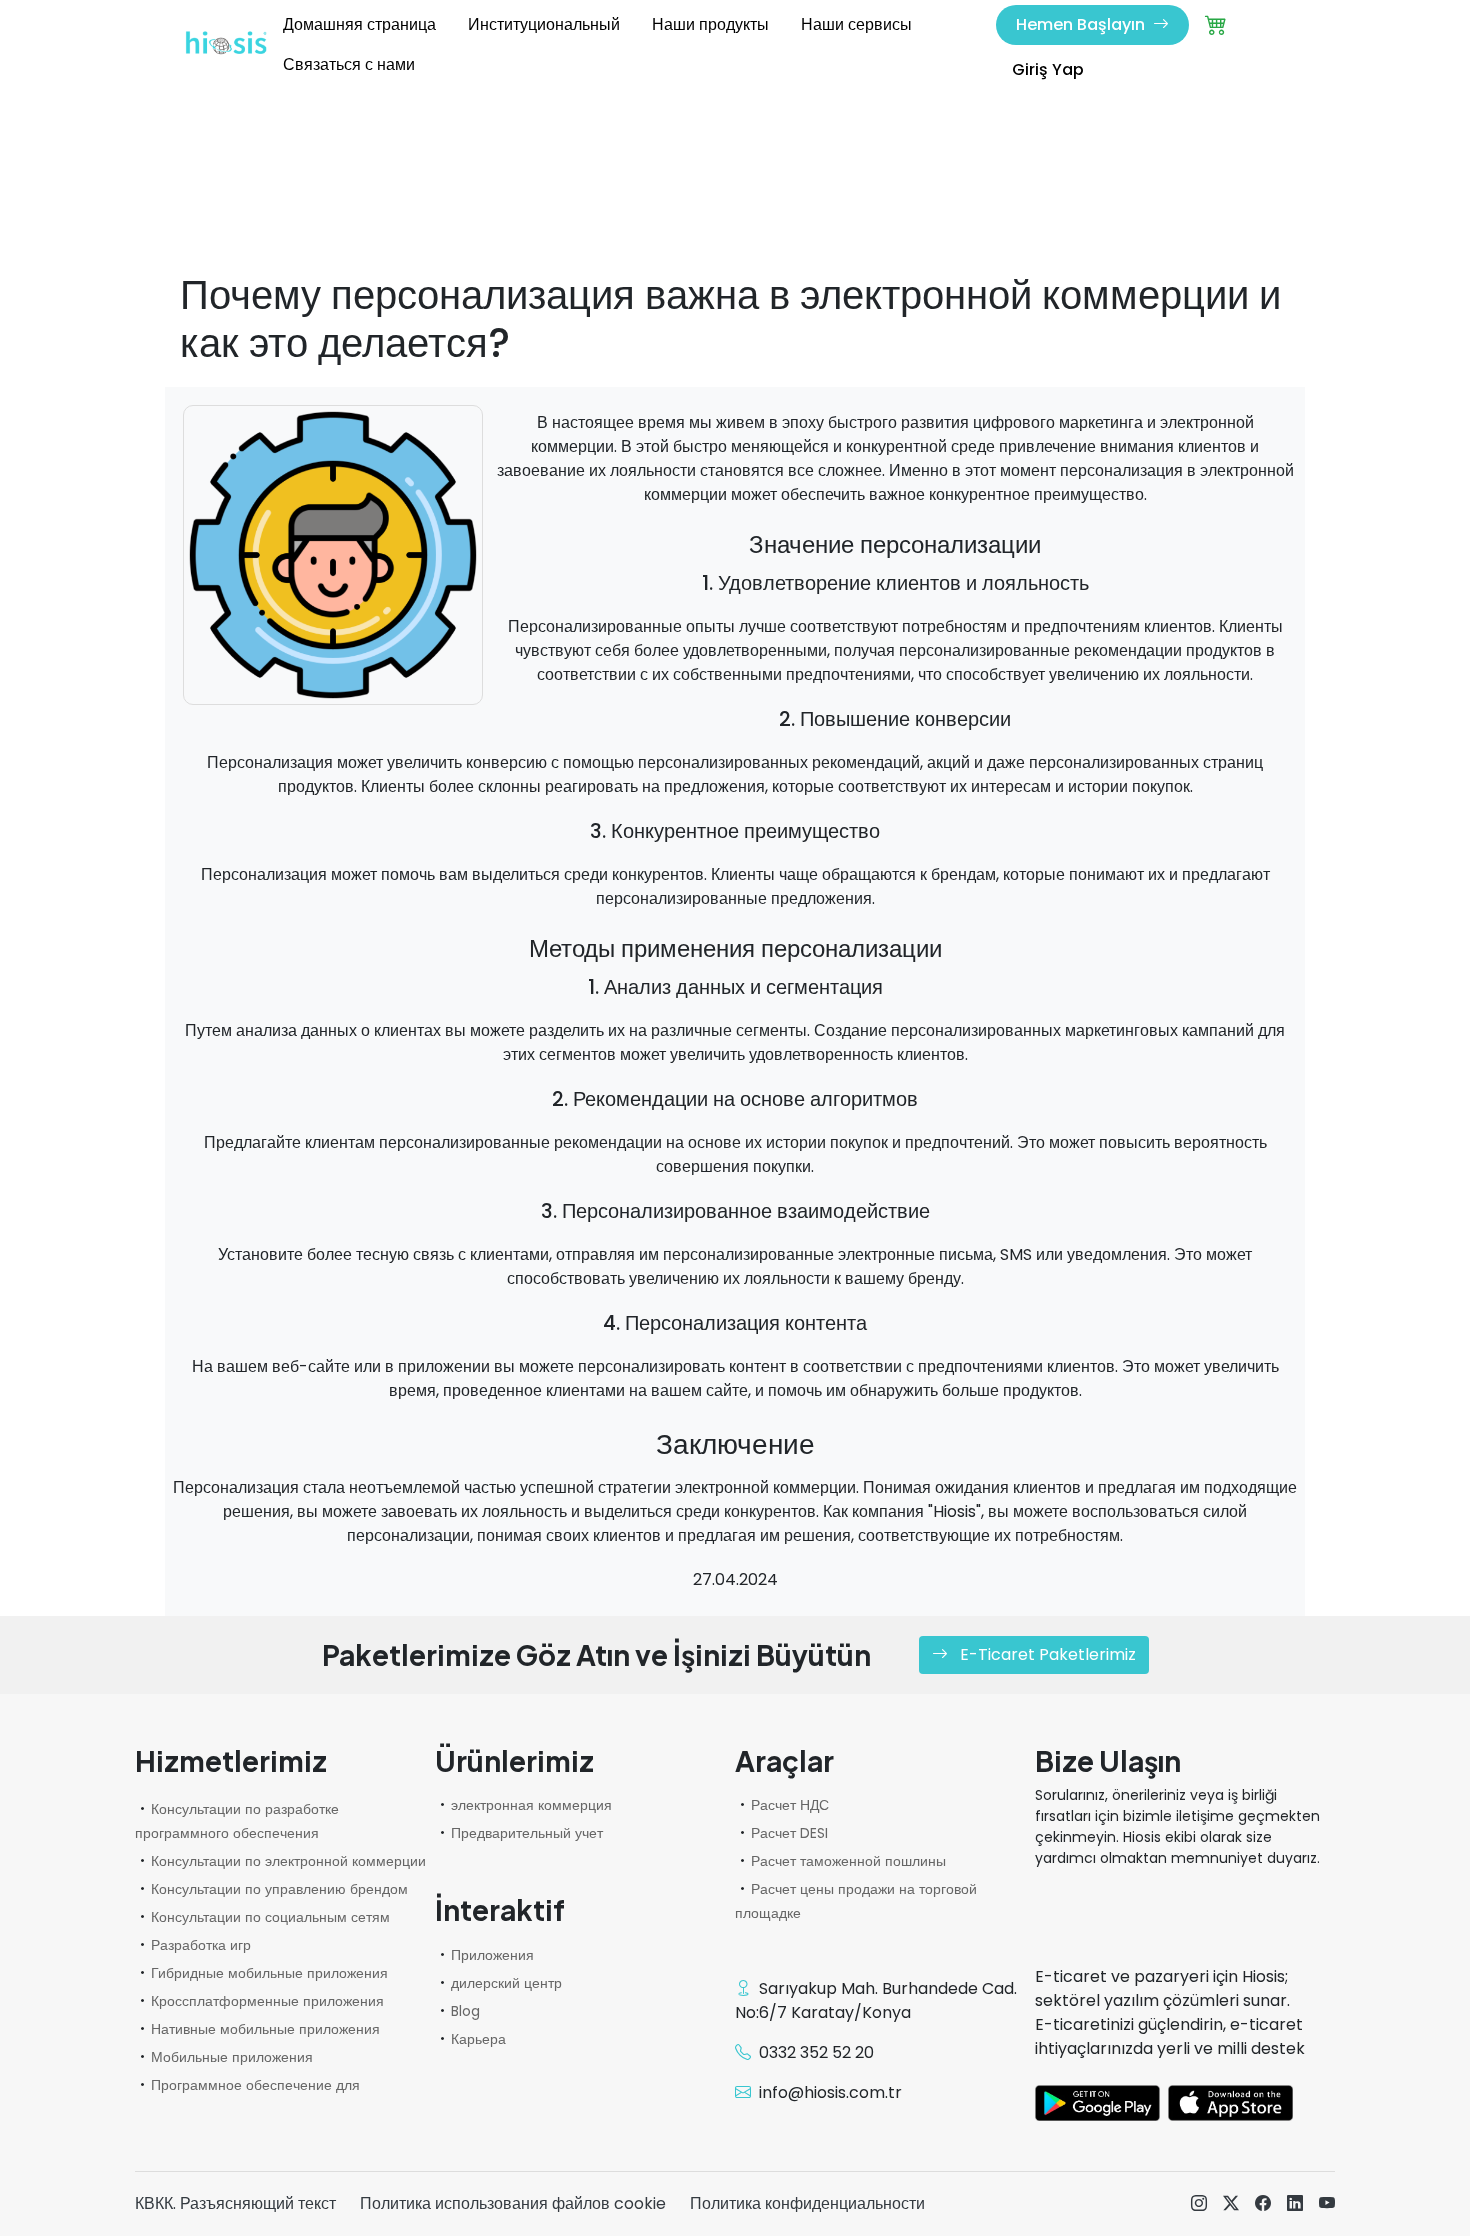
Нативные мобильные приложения (265, 2029)
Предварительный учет (527, 1833)
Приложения (492, 1955)
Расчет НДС (790, 1805)
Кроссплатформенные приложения (267, 2001)
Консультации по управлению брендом (279, 1889)
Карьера (478, 2039)
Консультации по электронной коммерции (288, 1861)
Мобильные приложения (232, 2057)
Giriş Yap (1048, 69)
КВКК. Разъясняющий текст (235, 2203)
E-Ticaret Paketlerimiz (1046, 1654)
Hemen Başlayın (1082, 24)
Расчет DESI (789, 1833)
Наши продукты (710, 24)
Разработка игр (201, 1945)
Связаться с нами (349, 64)
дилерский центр (506, 1983)
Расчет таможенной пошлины (848, 1861)
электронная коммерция (531, 1805)
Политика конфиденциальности (807, 2203)
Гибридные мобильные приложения (269, 1973)
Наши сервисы (856, 24)
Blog (465, 2011)
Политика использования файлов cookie (513, 2203)
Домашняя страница (359, 24)
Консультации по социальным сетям (270, 1917)
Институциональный (544, 24)
